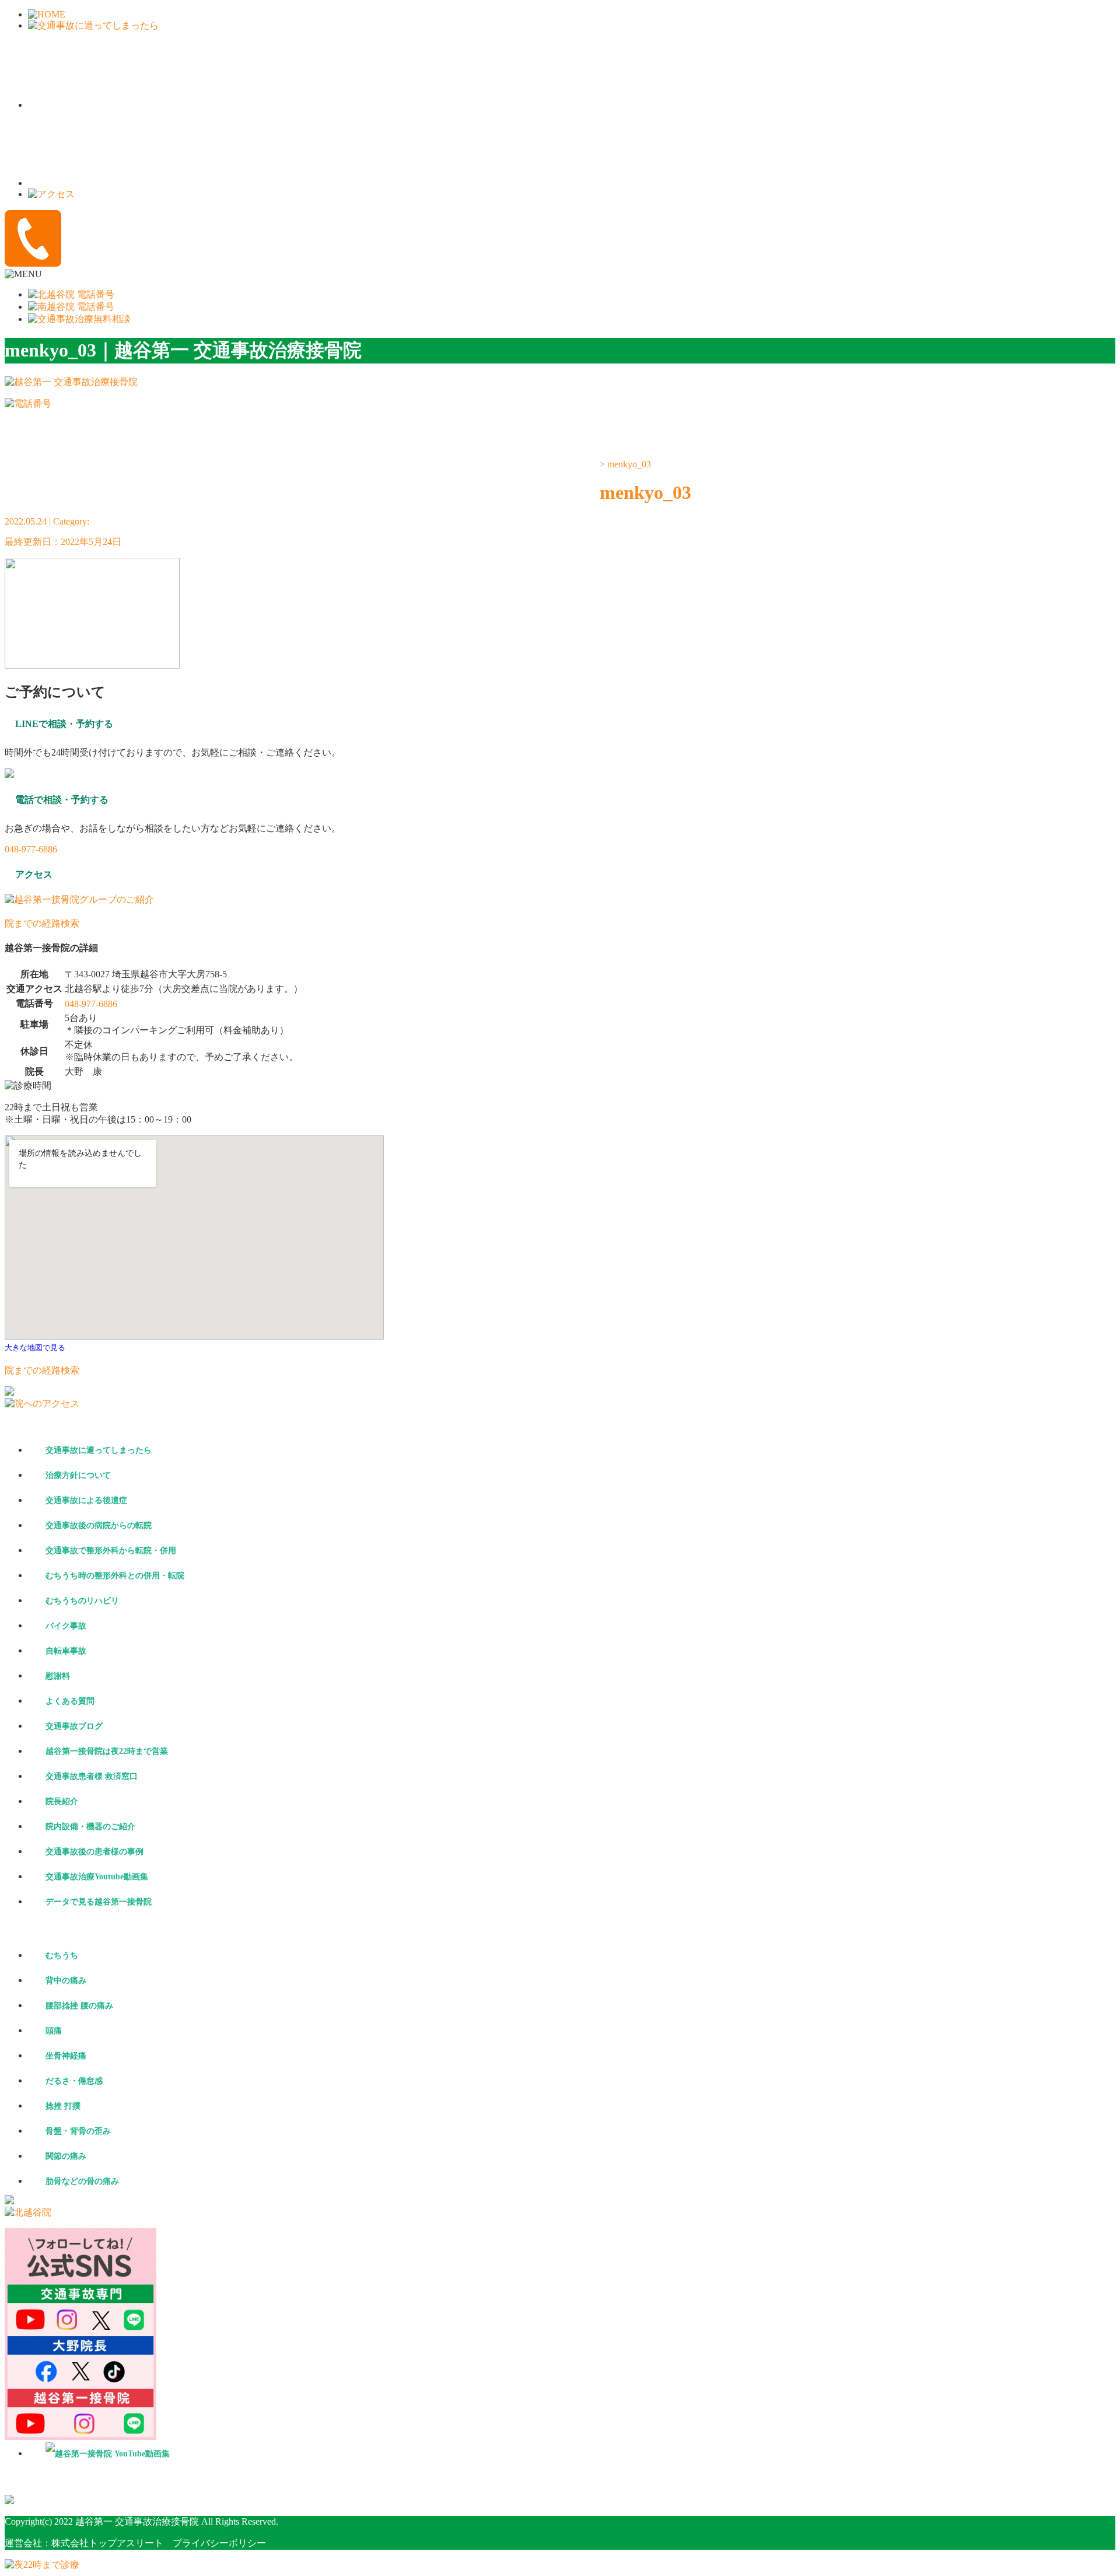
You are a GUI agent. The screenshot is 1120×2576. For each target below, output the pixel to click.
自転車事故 (66, 1651)
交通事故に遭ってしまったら (99, 1450)
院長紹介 (62, 1801)
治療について (314, 473)
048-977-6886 (31, 849)
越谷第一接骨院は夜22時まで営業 (107, 1751)
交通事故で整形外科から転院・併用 (111, 1551)
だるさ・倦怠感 (74, 2081)
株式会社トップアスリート (107, 2543)
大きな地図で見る (35, 1348)
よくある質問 (70, 1701)
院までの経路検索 (42, 923)
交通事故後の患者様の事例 (94, 1852)
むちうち (62, 1955)
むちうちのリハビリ (82, 1601)
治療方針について (78, 1475)
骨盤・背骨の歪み (78, 2131)
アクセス (542, 473)
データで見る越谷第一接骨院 (99, 1902)
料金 (199, 473)
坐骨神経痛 (66, 2056)
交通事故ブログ (74, 1726)
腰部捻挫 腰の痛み (79, 2006)
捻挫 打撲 (63, 2106)
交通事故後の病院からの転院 (99, 1525)
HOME (85, 473)
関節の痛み (66, 2156)
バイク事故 (66, 1626)
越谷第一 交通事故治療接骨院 (137, 2521)
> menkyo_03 (625, 464)
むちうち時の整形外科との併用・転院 (115, 1576)
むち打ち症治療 (428, 473)
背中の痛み (66, 1981)
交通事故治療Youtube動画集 (97, 1877)
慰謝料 (58, 1676)
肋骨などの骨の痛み (82, 2181)
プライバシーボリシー (215, 2543)
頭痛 (54, 2031)
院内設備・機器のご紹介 (90, 1827)
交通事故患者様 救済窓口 (92, 1776)
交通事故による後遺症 (86, 1500)
